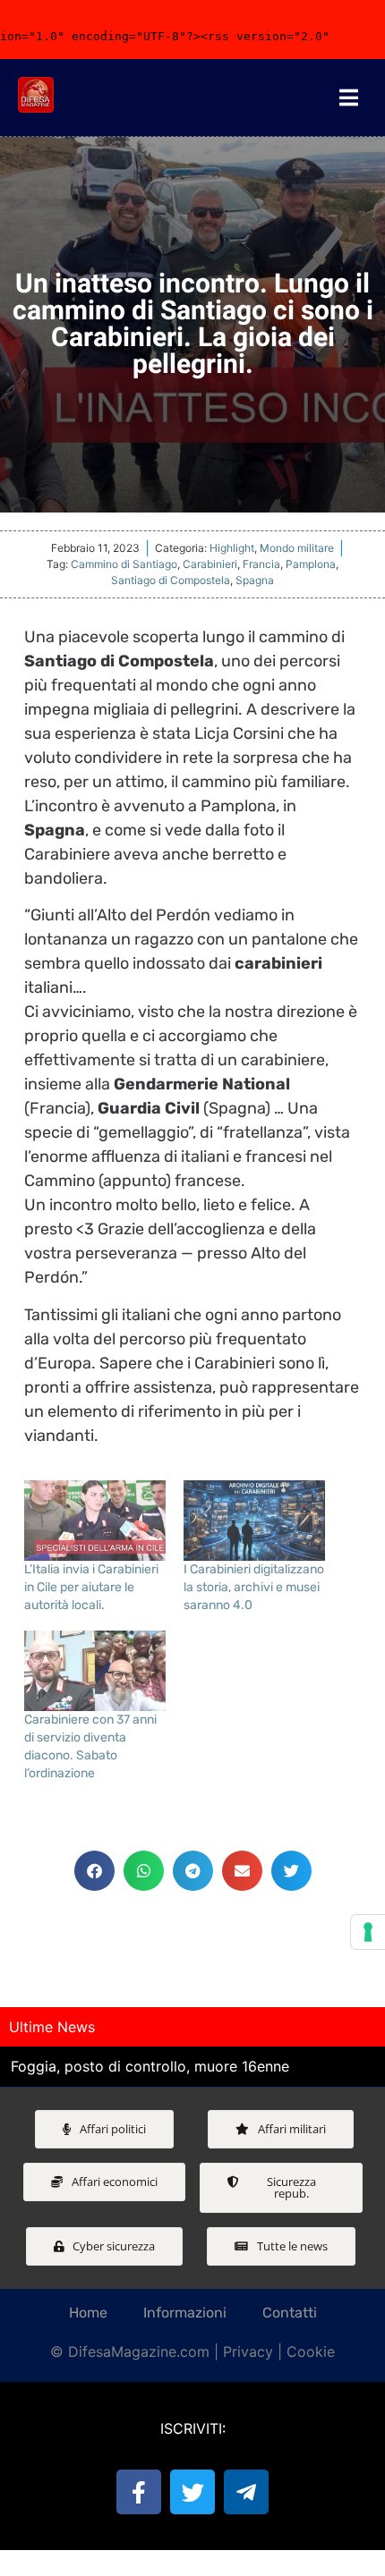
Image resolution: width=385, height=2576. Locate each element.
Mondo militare (297, 548)
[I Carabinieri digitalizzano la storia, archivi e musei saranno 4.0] (254, 1521)
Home (88, 2313)
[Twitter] (192, 2492)
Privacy (248, 2351)
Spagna (255, 580)
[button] (94, 1871)
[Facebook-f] (139, 2492)
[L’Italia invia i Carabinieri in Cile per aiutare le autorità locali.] (95, 1521)
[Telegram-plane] (246, 2492)
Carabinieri (210, 564)
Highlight (232, 548)
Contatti (290, 2313)
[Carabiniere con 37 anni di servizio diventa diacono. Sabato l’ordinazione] (95, 1671)
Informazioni (185, 2313)
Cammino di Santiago (124, 564)
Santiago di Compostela (171, 580)
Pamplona (311, 564)
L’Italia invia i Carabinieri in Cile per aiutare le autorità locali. (91, 1587)
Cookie (311, 2351)
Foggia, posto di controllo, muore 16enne (150, 2066)
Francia (261, 564)
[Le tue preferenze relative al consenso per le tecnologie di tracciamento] (368, 1932)
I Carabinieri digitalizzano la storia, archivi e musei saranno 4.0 (254, 1587)
